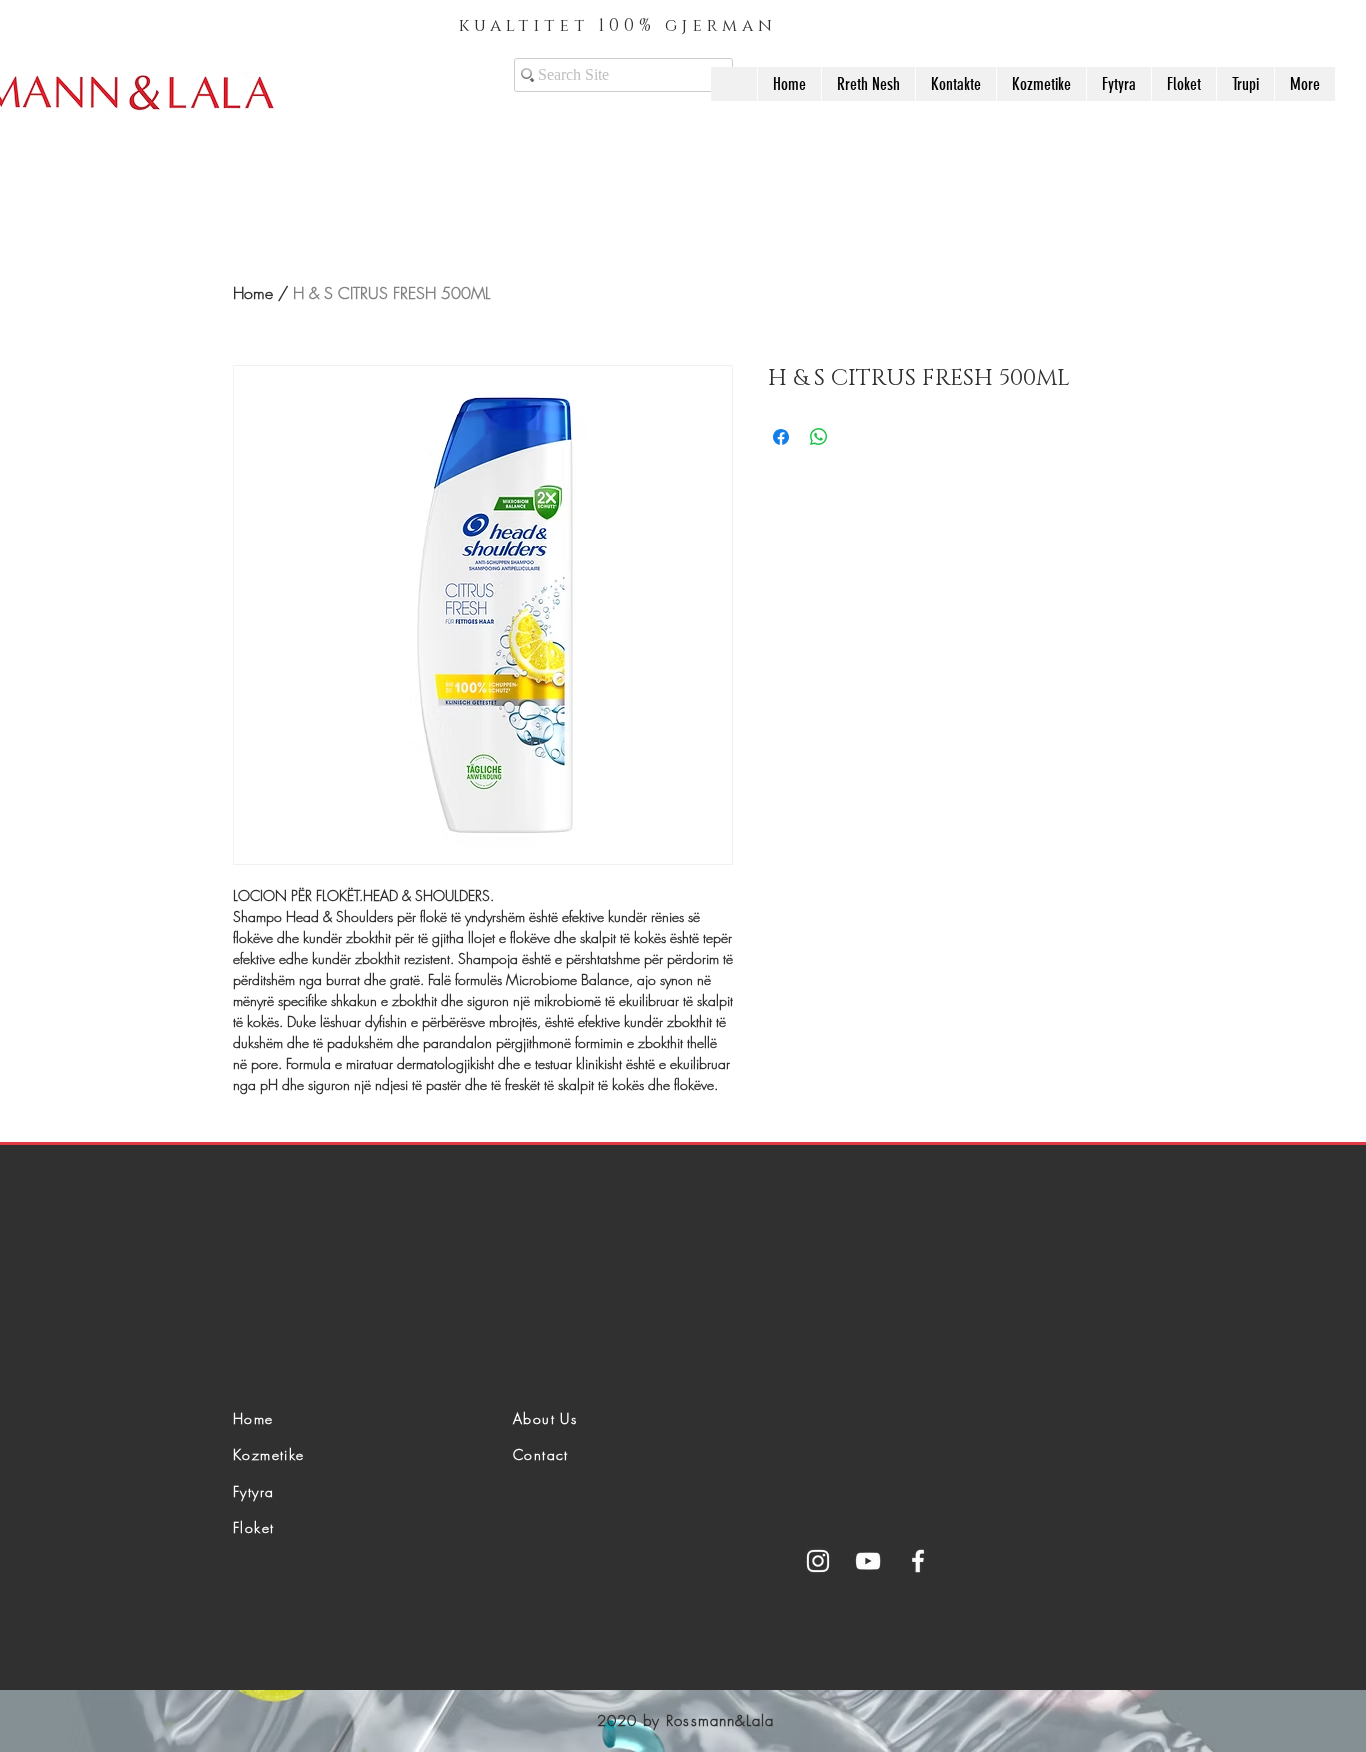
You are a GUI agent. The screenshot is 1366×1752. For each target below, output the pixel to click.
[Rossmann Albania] (818, 1561)
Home (253, 293)
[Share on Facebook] (781, 437)
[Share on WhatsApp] (819, 437)
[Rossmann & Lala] (868, 1561)
